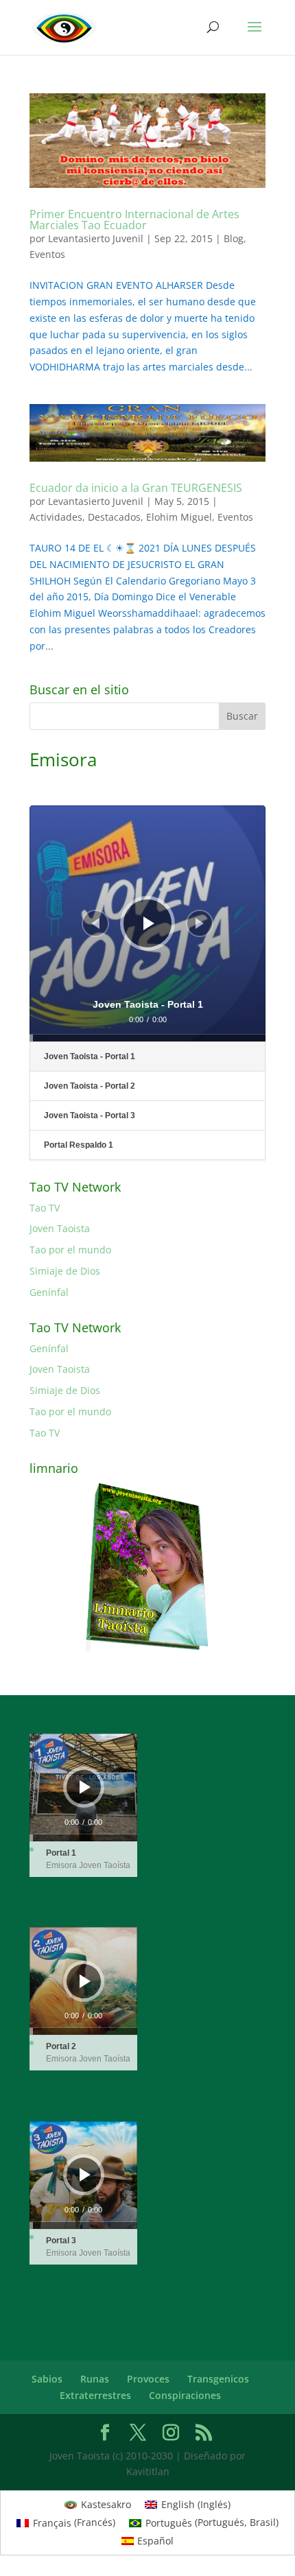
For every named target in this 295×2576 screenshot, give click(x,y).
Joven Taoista (60, 1228)
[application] (147, 923)
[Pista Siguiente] (200, 923)
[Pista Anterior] (95, 923)
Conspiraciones (185, 2395)
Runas (95, 2379)
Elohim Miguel (179, 517)
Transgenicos (218, 2379)
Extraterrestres (95, 2395)
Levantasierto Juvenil (96, 238)
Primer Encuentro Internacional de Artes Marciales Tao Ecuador (134, 220)
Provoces (148, 2379)
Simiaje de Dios (65, 1271)
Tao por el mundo (70, 1250)
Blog (234, 238)
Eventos (47, 254)
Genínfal (49, 1292)
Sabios (47, 2379)
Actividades (56, 517)
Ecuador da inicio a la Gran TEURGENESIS (136, 488)
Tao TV (45, 1208)
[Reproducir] (149, 923)
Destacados (114, 517)
